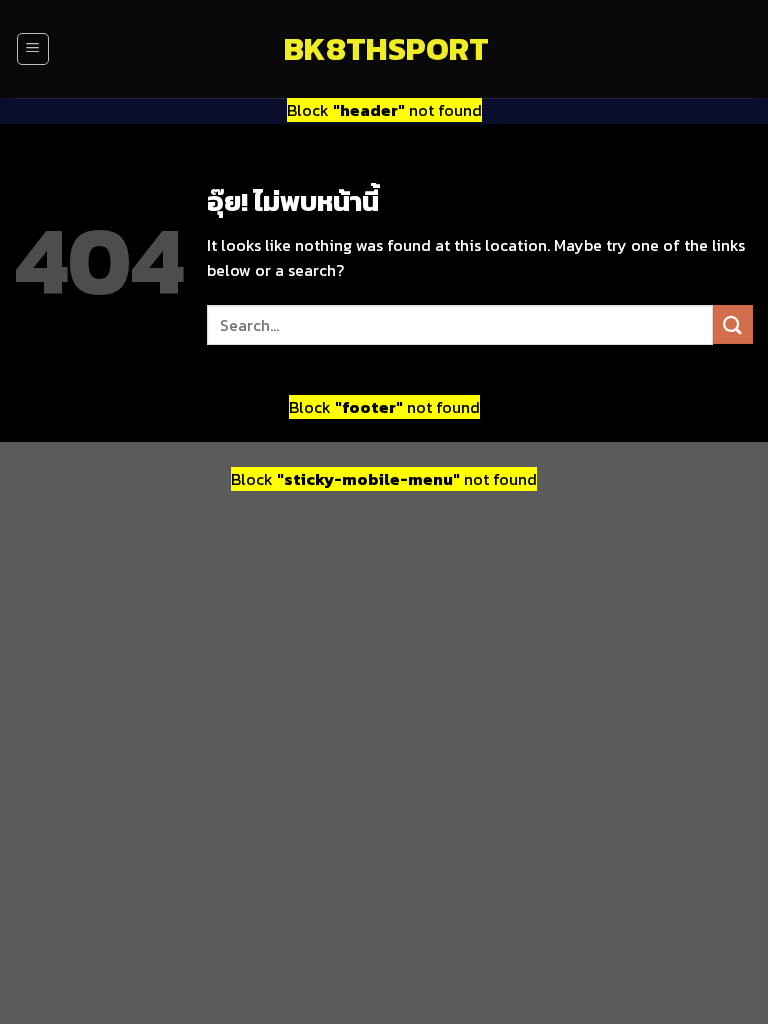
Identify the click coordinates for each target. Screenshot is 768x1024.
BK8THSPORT (384, 49)
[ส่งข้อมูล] (733, 324)
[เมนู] (33, 49)
